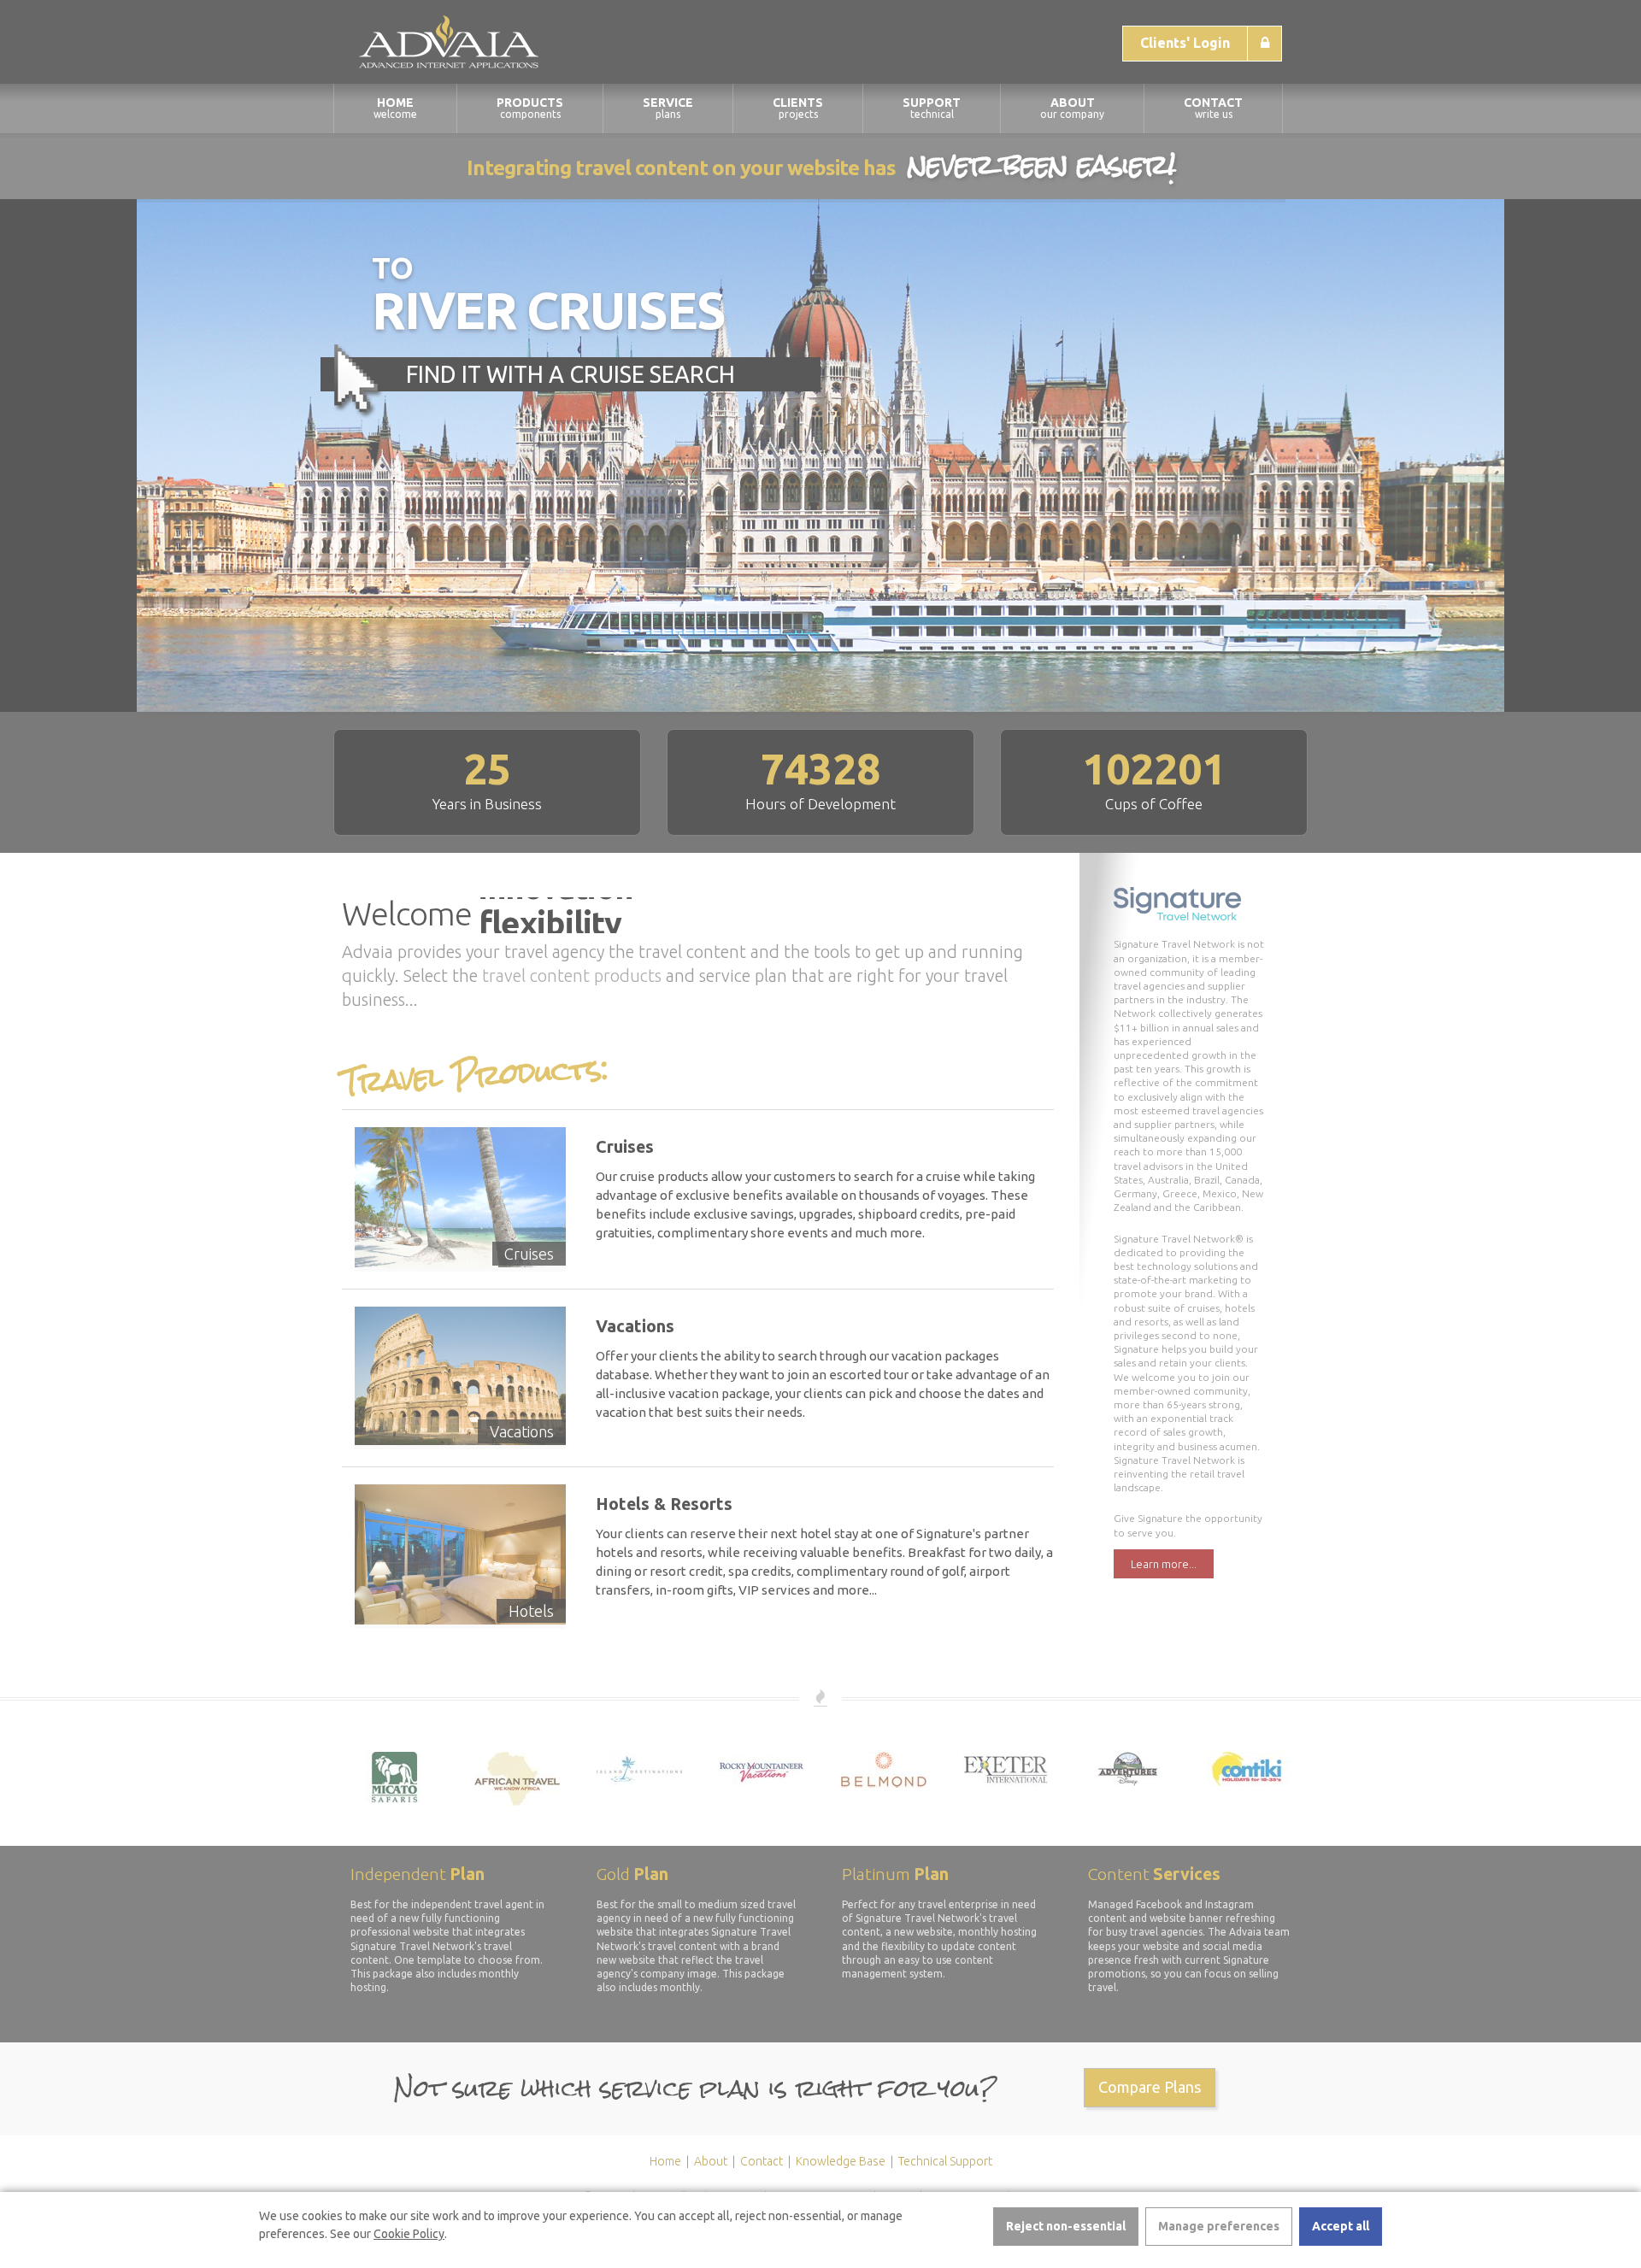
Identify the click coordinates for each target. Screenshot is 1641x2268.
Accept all (1341, 2226)
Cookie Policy (409, 2234)
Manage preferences (1219, 2226)
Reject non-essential (1066, 2226)
